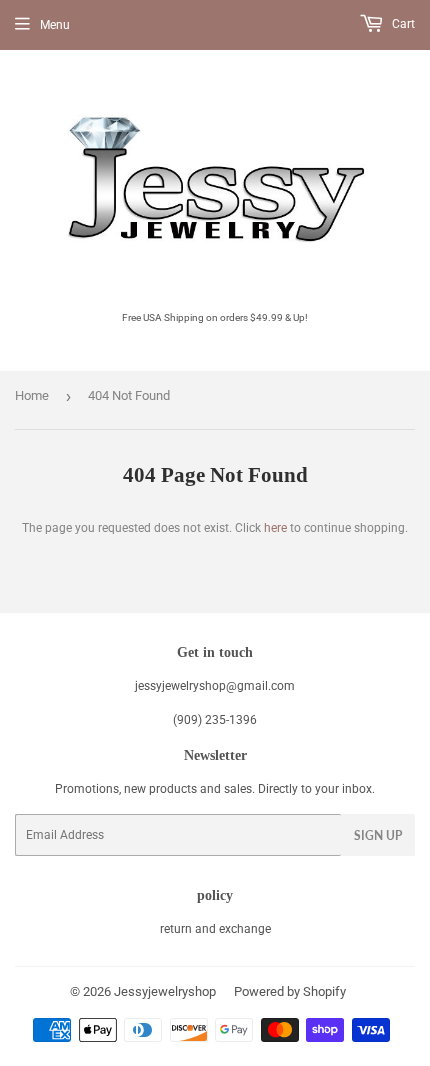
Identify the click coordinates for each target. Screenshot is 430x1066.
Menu (55, 25)
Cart (402, 24)
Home (32, 395)
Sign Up (378, 835)
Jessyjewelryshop (165, 991)
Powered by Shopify (290, 991)
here (275, 528)
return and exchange (215, 929)
